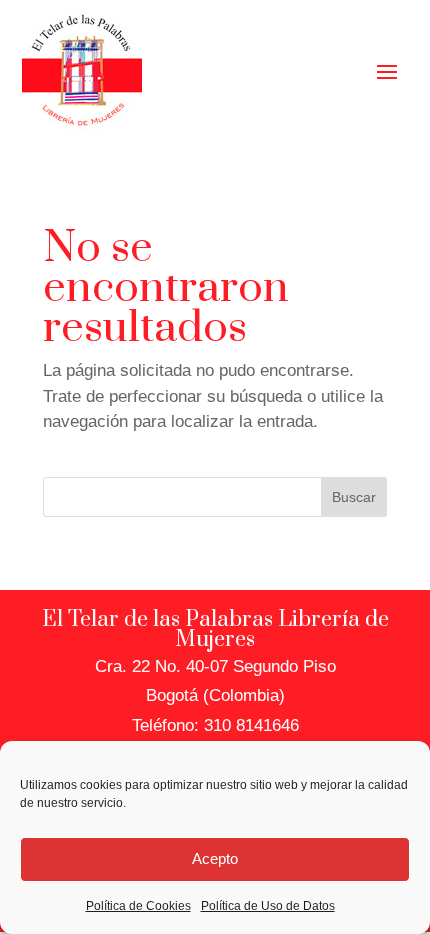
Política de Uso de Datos (268, 906)
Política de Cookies (138, 906)
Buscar (354, 497)
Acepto (215, 858)
